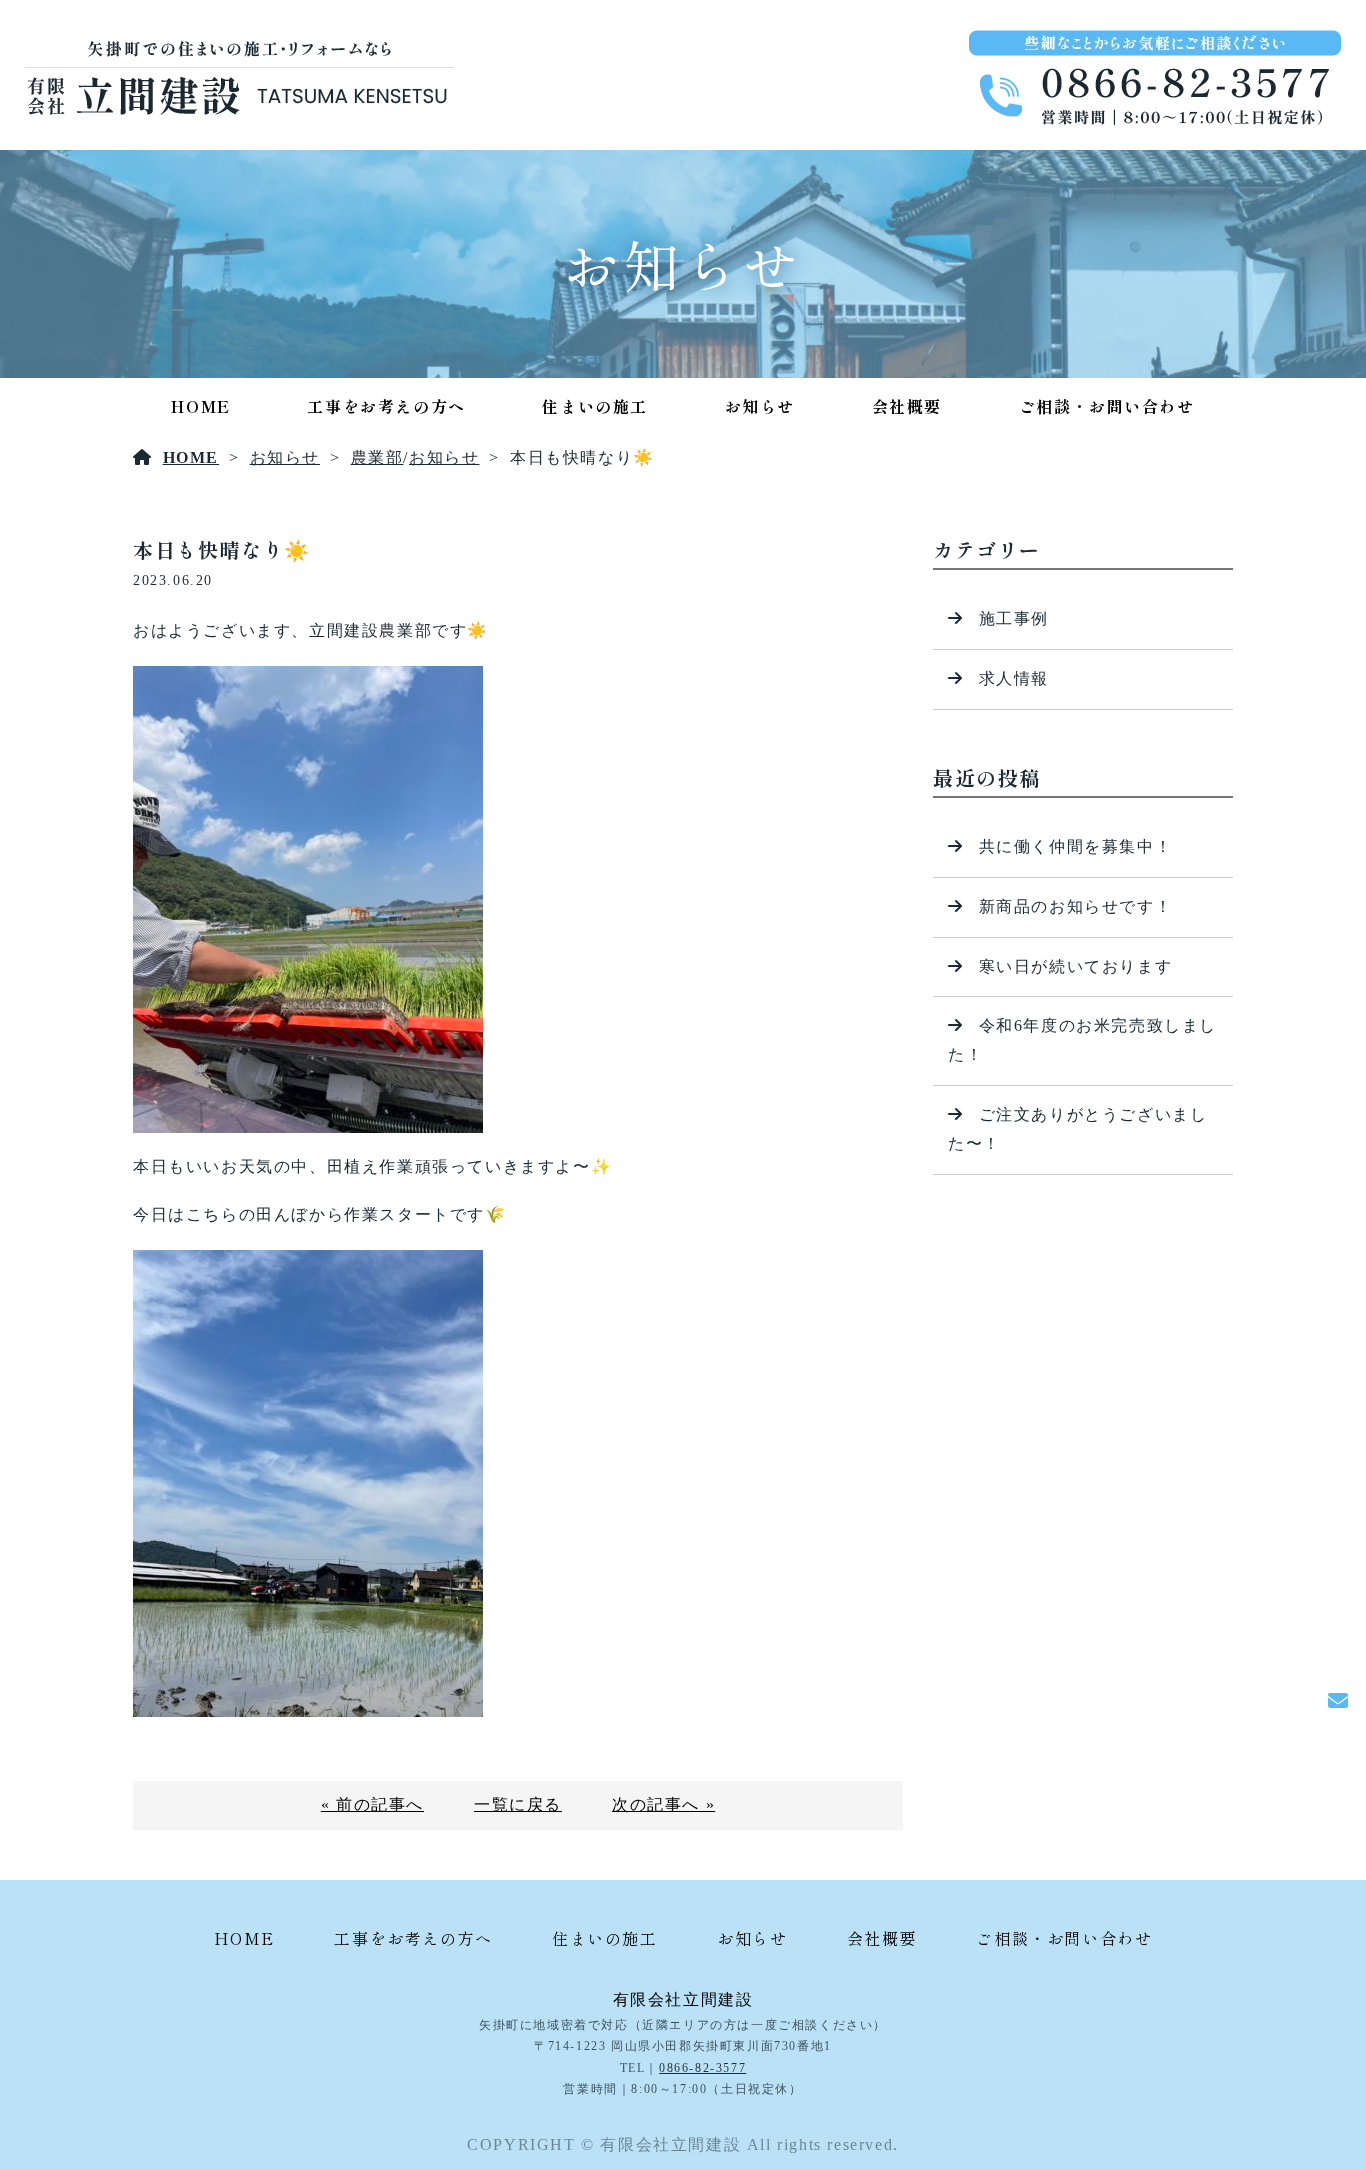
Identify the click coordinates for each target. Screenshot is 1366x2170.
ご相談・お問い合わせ (1107, 406)
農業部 (377, 457)
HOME (200, 406)
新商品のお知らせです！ (1076, 906)
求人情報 (1014, 678)
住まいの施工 (595, 406)
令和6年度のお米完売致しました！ (1082, 1040)
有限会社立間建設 (683, 1999)
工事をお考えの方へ (386, 406)
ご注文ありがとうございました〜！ (1077, 1129)
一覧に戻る (518, 1804)
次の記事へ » (663, 1804)
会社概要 (907, 406)
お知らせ (760, 406)
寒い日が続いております (1076, 966)
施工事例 (1014, 618)
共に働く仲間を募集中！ (1076, 846)
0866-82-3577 (702, 2068)
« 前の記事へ (372, 1804)
